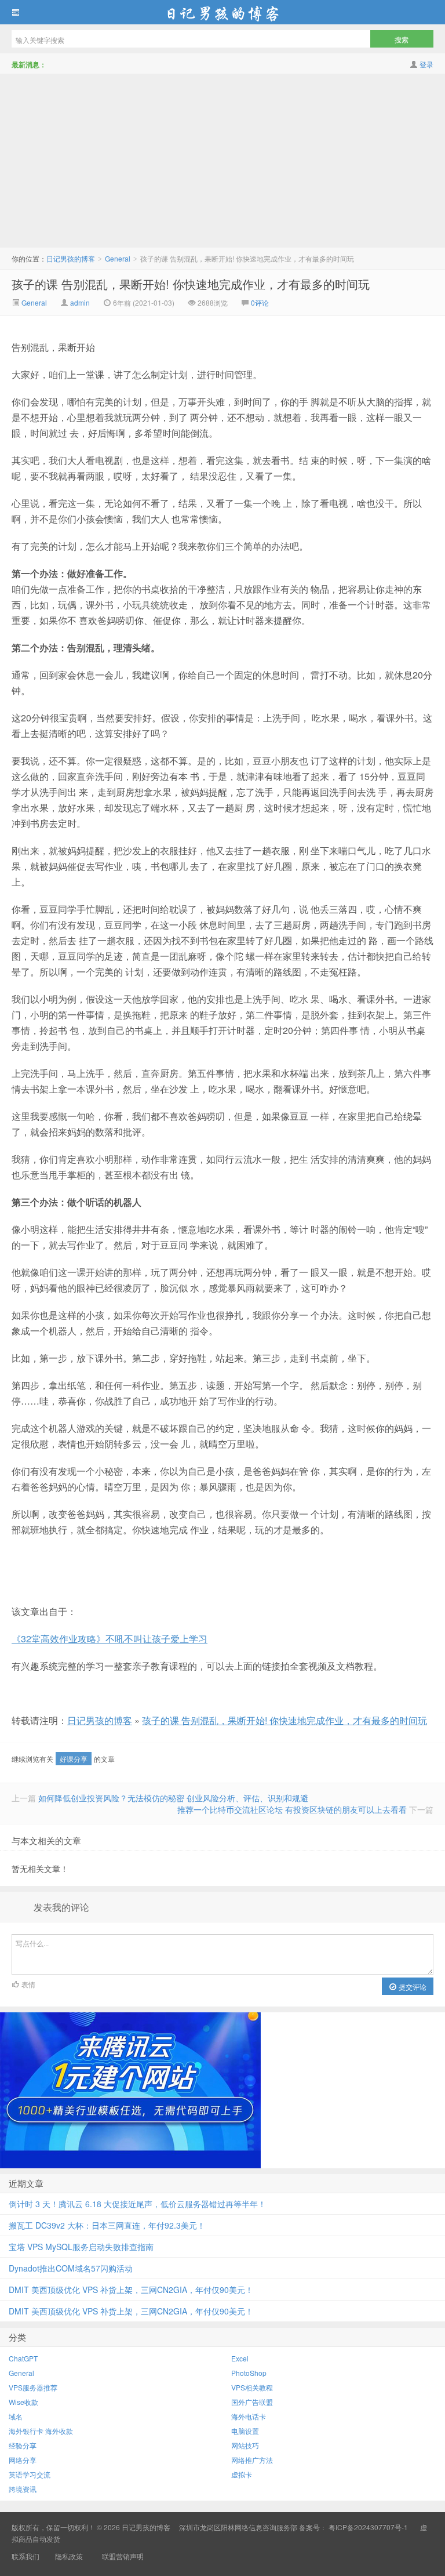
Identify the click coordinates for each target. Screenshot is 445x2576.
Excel (240, 2358)
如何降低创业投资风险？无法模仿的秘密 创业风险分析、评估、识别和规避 (173, 1798)
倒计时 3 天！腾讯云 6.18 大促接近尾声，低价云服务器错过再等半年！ (137, 2204)
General (118, 258)
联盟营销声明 (122, 2556)
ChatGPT (23, 2358)
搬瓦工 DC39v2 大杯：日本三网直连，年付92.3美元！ (107, 2225)
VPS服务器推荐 (33, 2387)
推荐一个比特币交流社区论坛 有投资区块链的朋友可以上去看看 (292, 1809)
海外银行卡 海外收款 (41, 2431)
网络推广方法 (252, 2460)
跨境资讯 (23, 2489)
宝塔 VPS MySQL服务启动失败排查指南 (81, 2247)
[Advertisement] (222, 161)
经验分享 (23, 2445)
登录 (426, 64)
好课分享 (74, 1759)
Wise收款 (23, 2402)
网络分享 (23, 2460)
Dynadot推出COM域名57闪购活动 (71, 2268)
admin (80, 302)
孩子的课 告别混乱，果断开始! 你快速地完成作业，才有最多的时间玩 (191, 284)
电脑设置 (245, 2431)
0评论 (260, 302)
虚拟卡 (242, 2474)
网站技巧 (245, 2445)
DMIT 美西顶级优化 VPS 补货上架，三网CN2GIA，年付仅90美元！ (131, 2290)
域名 (16, 2416)
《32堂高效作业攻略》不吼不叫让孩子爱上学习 (110, 1639)
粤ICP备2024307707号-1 (368, 2527)
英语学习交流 (30, 2474)
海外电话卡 (249, 2416)
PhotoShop (249, 2373)
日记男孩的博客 (222, 12)
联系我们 (25, 2556)
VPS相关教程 (252, 2387)
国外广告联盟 (252, 2402)
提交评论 (412, 1987)
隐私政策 (69, 2556)
